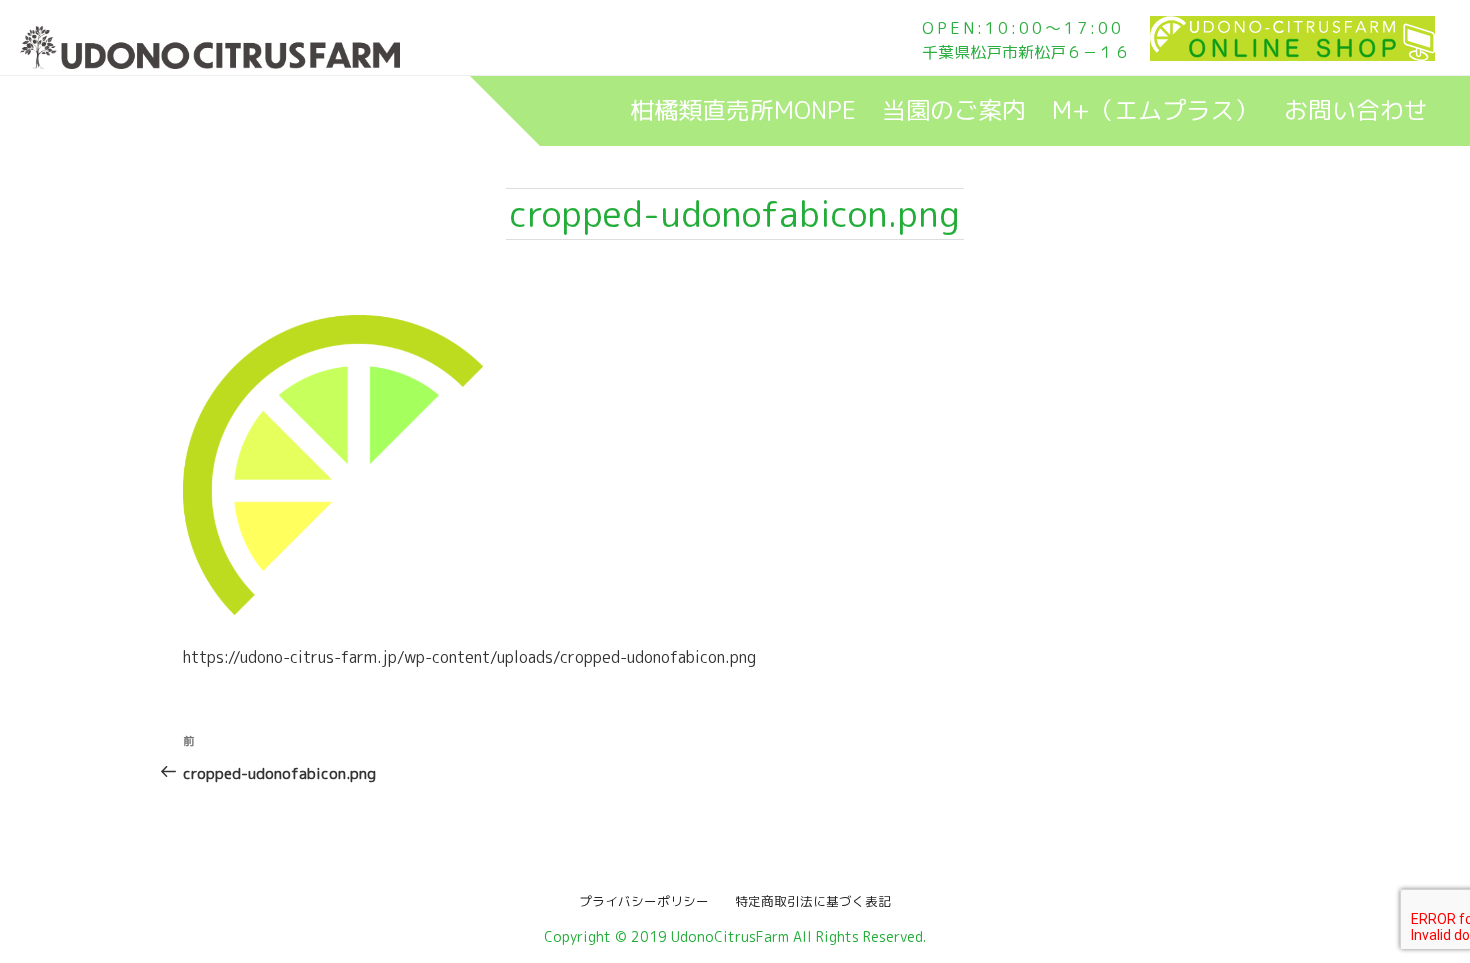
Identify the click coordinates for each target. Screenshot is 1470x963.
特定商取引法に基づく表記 (806, 901)
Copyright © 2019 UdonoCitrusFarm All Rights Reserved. (735, 936)
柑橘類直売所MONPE (743, 110)
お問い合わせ (1356, 110)
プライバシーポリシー (650, 901)
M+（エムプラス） (1155, 110)
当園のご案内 (954, 110)
